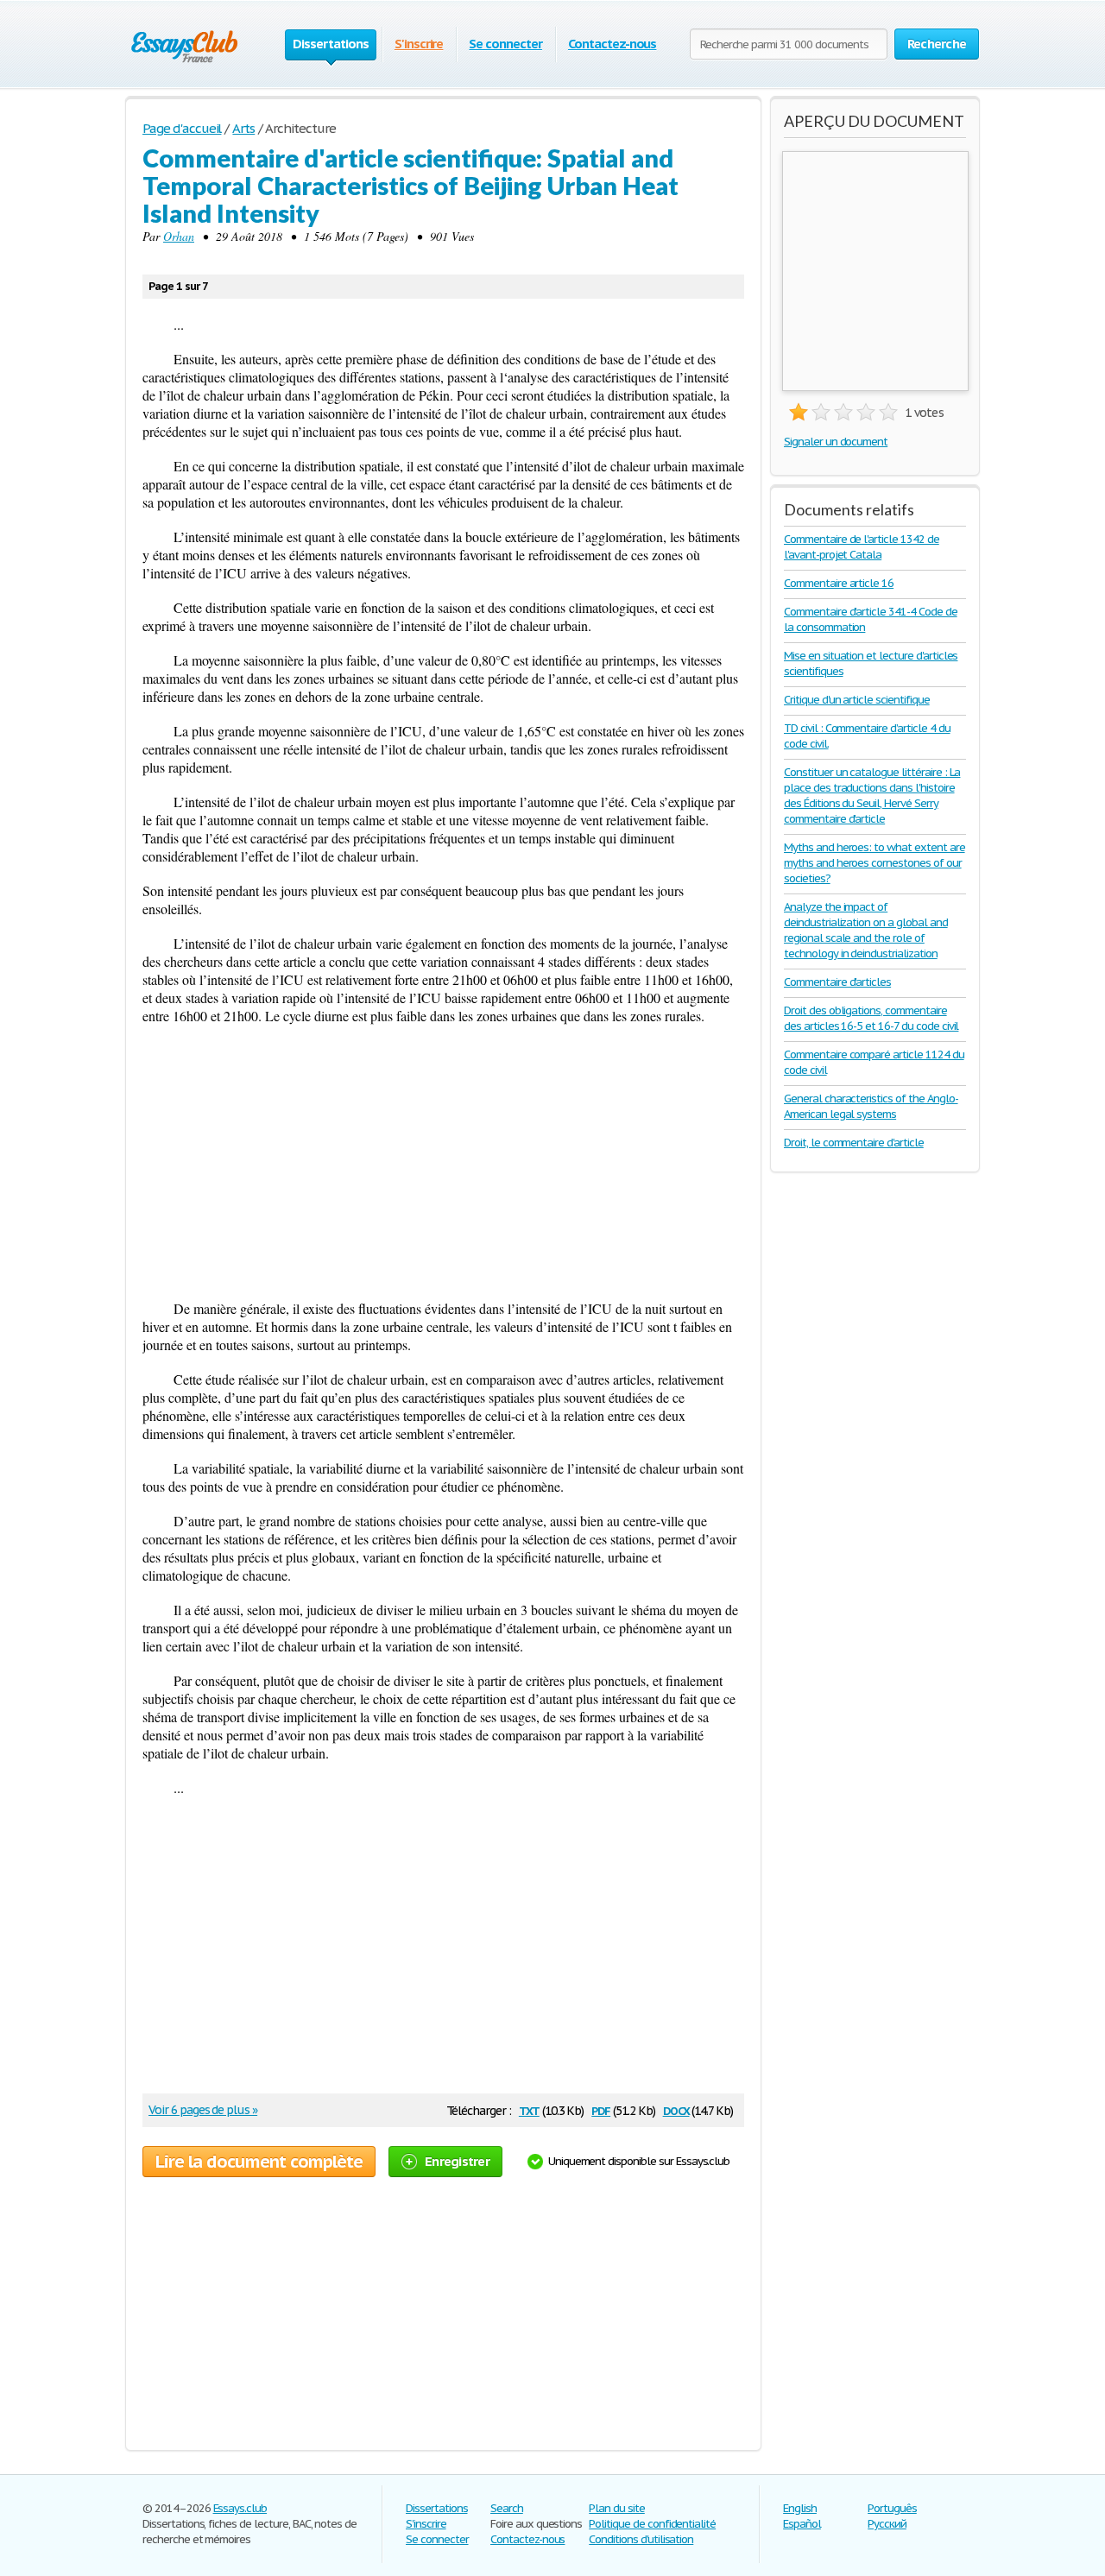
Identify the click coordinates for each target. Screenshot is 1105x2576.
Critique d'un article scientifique (857, 700)
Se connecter (505, 44)
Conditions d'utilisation (641, 2539)
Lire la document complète (259, 2162)
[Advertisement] (443, 1162)
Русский (887, 2524)
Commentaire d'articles (837, 982)
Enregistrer (457, 2161)
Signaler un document (836, 442)
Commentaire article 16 (839, 583)
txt (529, 2109)
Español (802, 2524)
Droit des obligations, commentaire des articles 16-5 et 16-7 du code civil (871, 1018)
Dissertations (436, 2508)
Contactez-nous (612, 44)
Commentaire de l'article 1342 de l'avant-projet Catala (862, 547)
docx (676, 2109)
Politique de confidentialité (652, 2524)
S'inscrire (419, 44)
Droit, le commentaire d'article (854, 1143)
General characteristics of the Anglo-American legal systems (871, 1106)
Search (507, 2508)
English (800, 2508)
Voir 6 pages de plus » (203, 2110)
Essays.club (240, 2508)
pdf (601, 2109)
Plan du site (617, 2508)
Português (892, 2508)
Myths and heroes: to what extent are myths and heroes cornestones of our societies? (875, 863)
